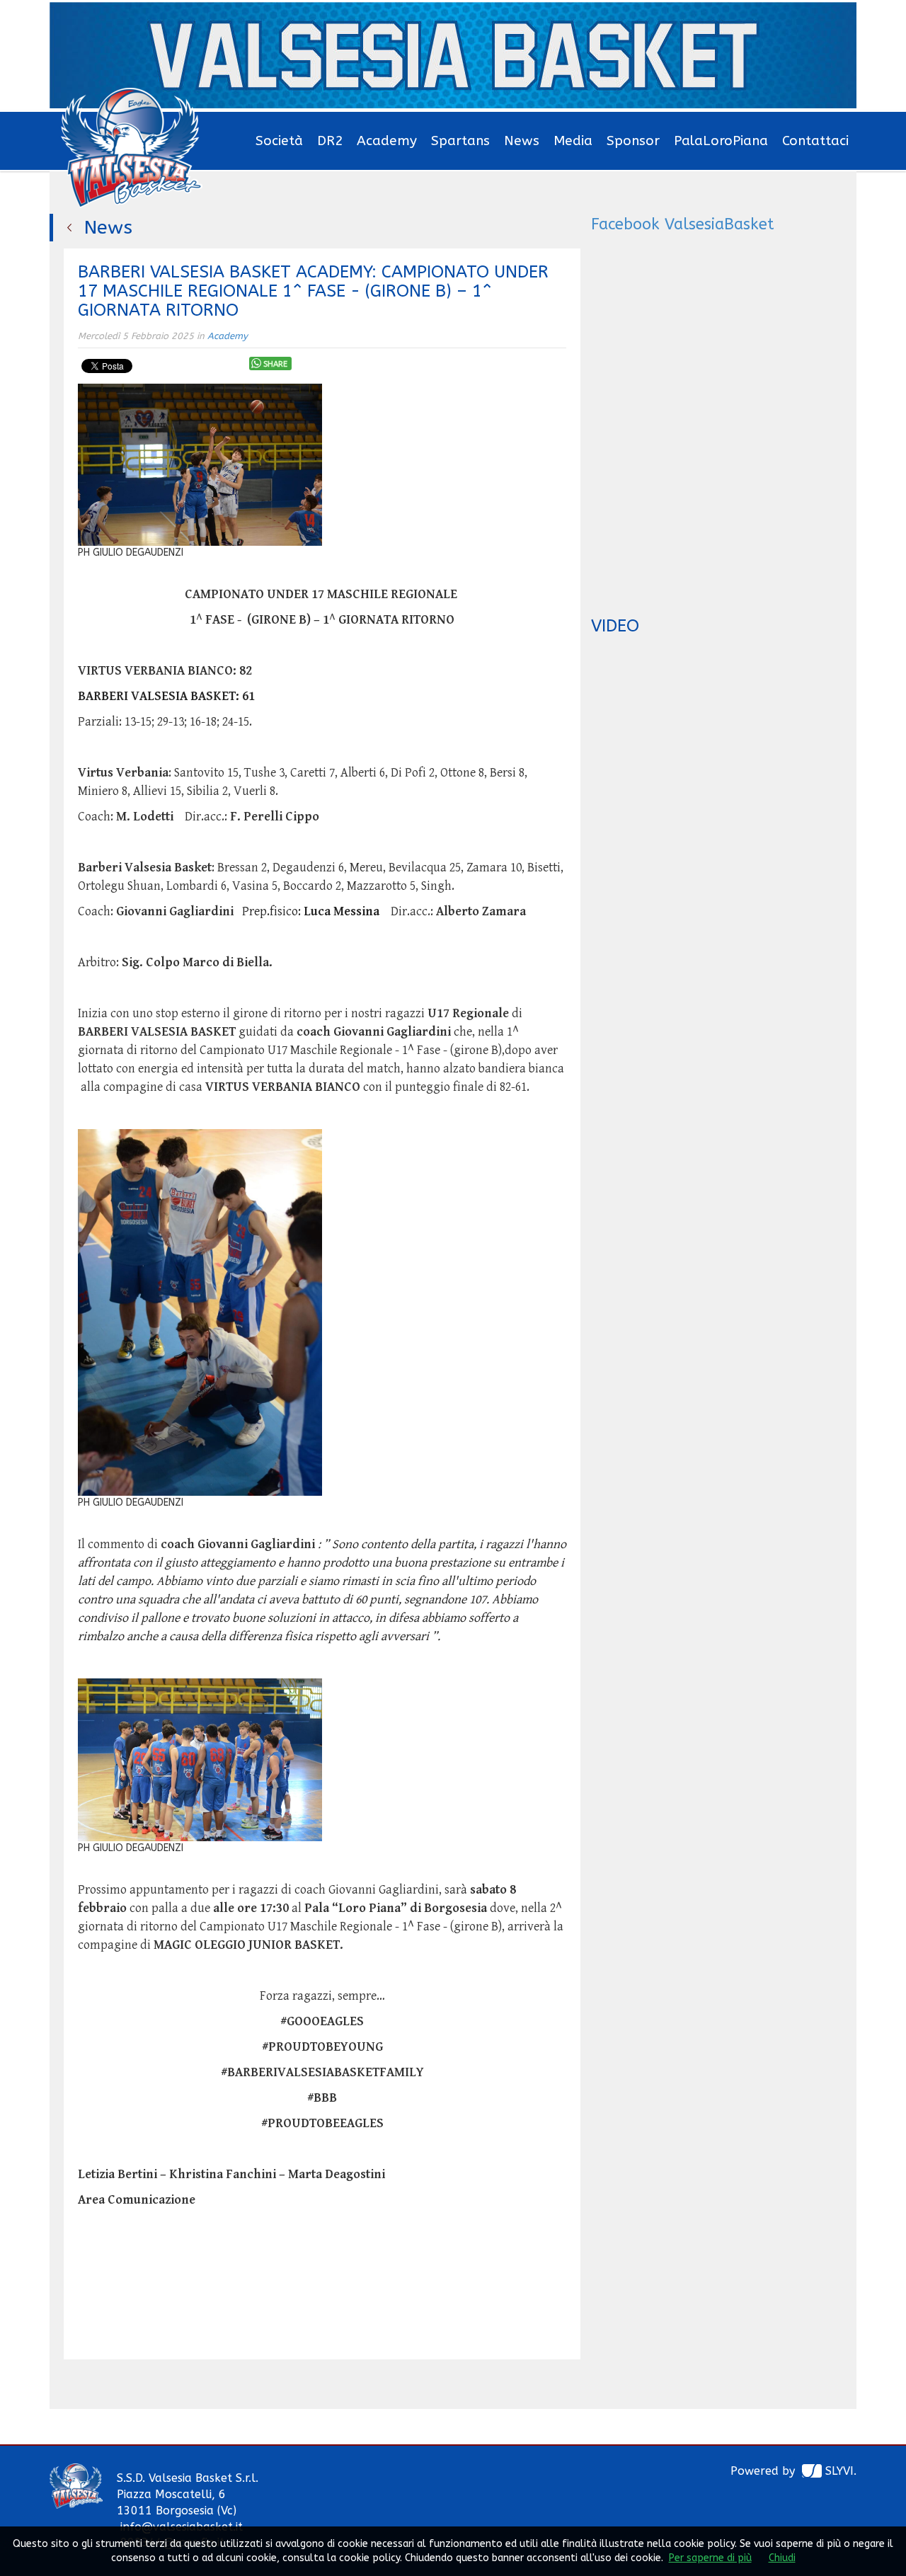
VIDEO (615, 626)
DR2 (330, 141)
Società (279, 141)
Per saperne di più (710, 2558)
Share (275, 364)
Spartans (460, 141)
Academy (387, 141)
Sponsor (633, 141)
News (522, 141)
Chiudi (782, 2558)
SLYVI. (841, 2471)
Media (573, 141)
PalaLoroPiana (721, 141)
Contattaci (815, 141)
